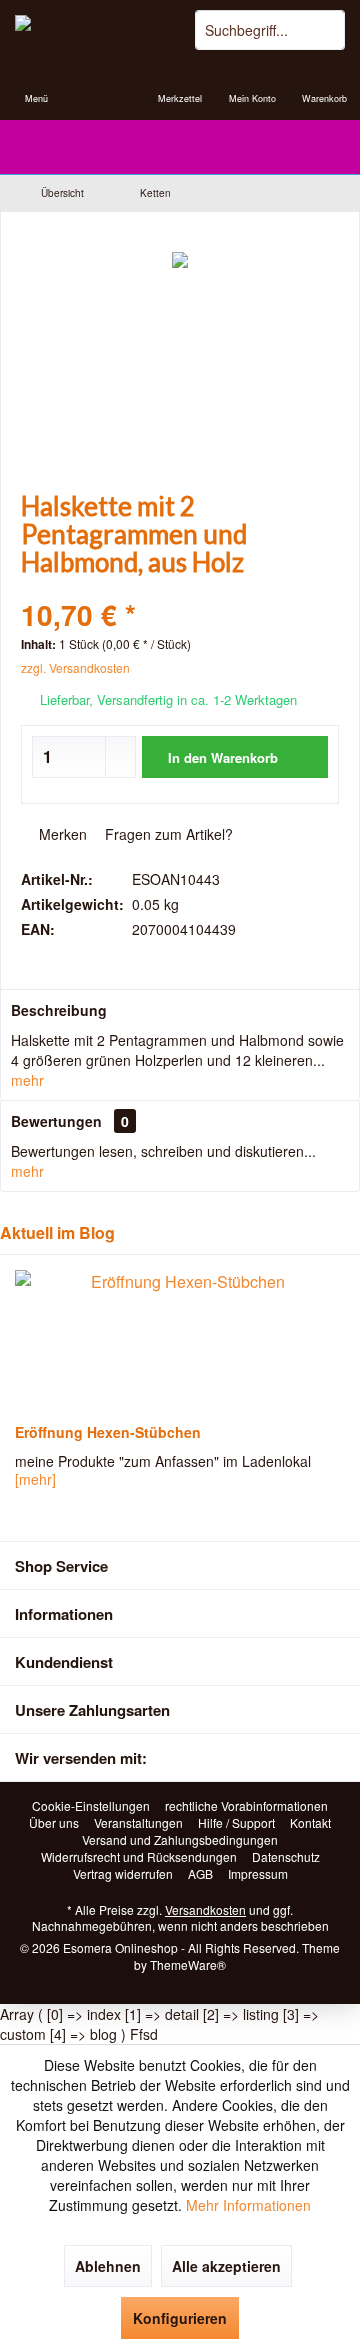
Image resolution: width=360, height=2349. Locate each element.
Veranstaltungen (138, 1823)
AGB (200, 1874)
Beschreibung (59, 1010)
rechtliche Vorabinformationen (246, 1806)
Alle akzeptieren (226, 2266)
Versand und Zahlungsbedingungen (180, 1840)
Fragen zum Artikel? (167, 834)
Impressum (258, 1874)
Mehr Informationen (248, 2205)
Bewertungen (56, 1121)
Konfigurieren (180, 2318)
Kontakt (310, 1823)
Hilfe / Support (236, 1823)
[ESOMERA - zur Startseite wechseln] (90, 30)
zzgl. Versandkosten (75, 667)
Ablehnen (108, 2266)
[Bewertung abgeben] (180, 588)
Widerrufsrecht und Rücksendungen (139, 1857)
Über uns (54, 1823)
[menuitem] (36, 85)
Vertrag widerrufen (123, 1874)
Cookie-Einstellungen (91, 1806)
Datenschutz (286, 1857)
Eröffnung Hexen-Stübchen (108, 1432)
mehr (27, 1080)
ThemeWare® (188, 1964)
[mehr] (35, 1479)
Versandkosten (205, 1909)
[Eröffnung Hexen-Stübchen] (180, 1340)
